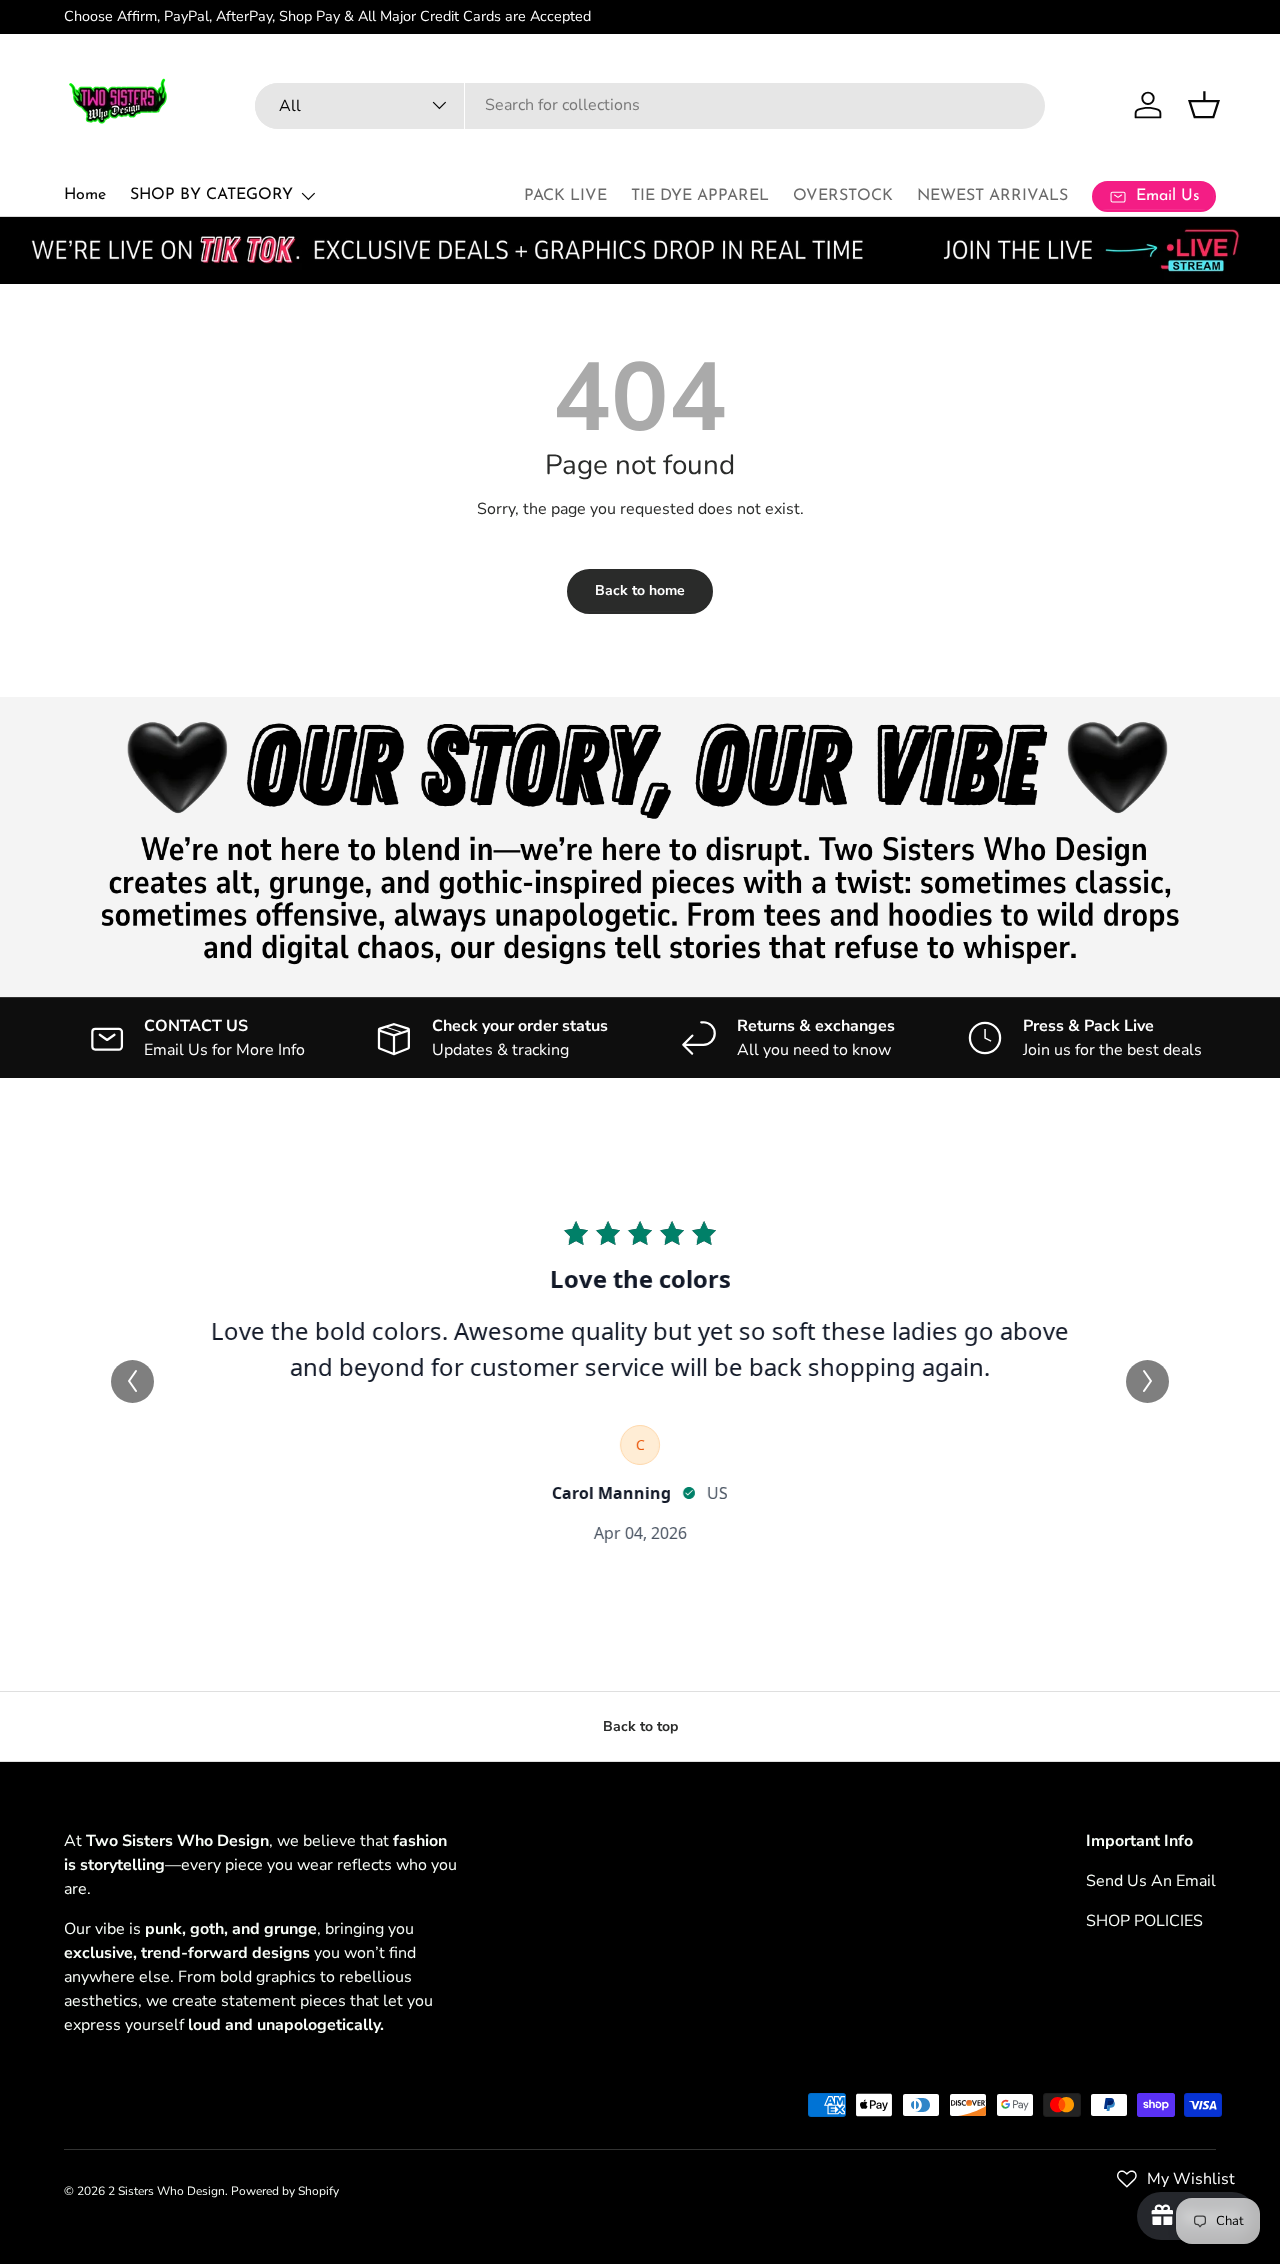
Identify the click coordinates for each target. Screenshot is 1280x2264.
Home (85, 195)
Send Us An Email (1151, 1881)
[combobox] (650, 105)
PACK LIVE (565, 196)
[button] (1204, 105)
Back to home (640, 590)
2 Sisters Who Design (166, 2191)
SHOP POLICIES (1144, 1921)
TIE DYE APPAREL (700, 196)
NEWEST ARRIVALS (992, 196)
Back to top (640, 1726)
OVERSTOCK (843, 196)
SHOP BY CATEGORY (211, 195)
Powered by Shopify (285, 2191)
